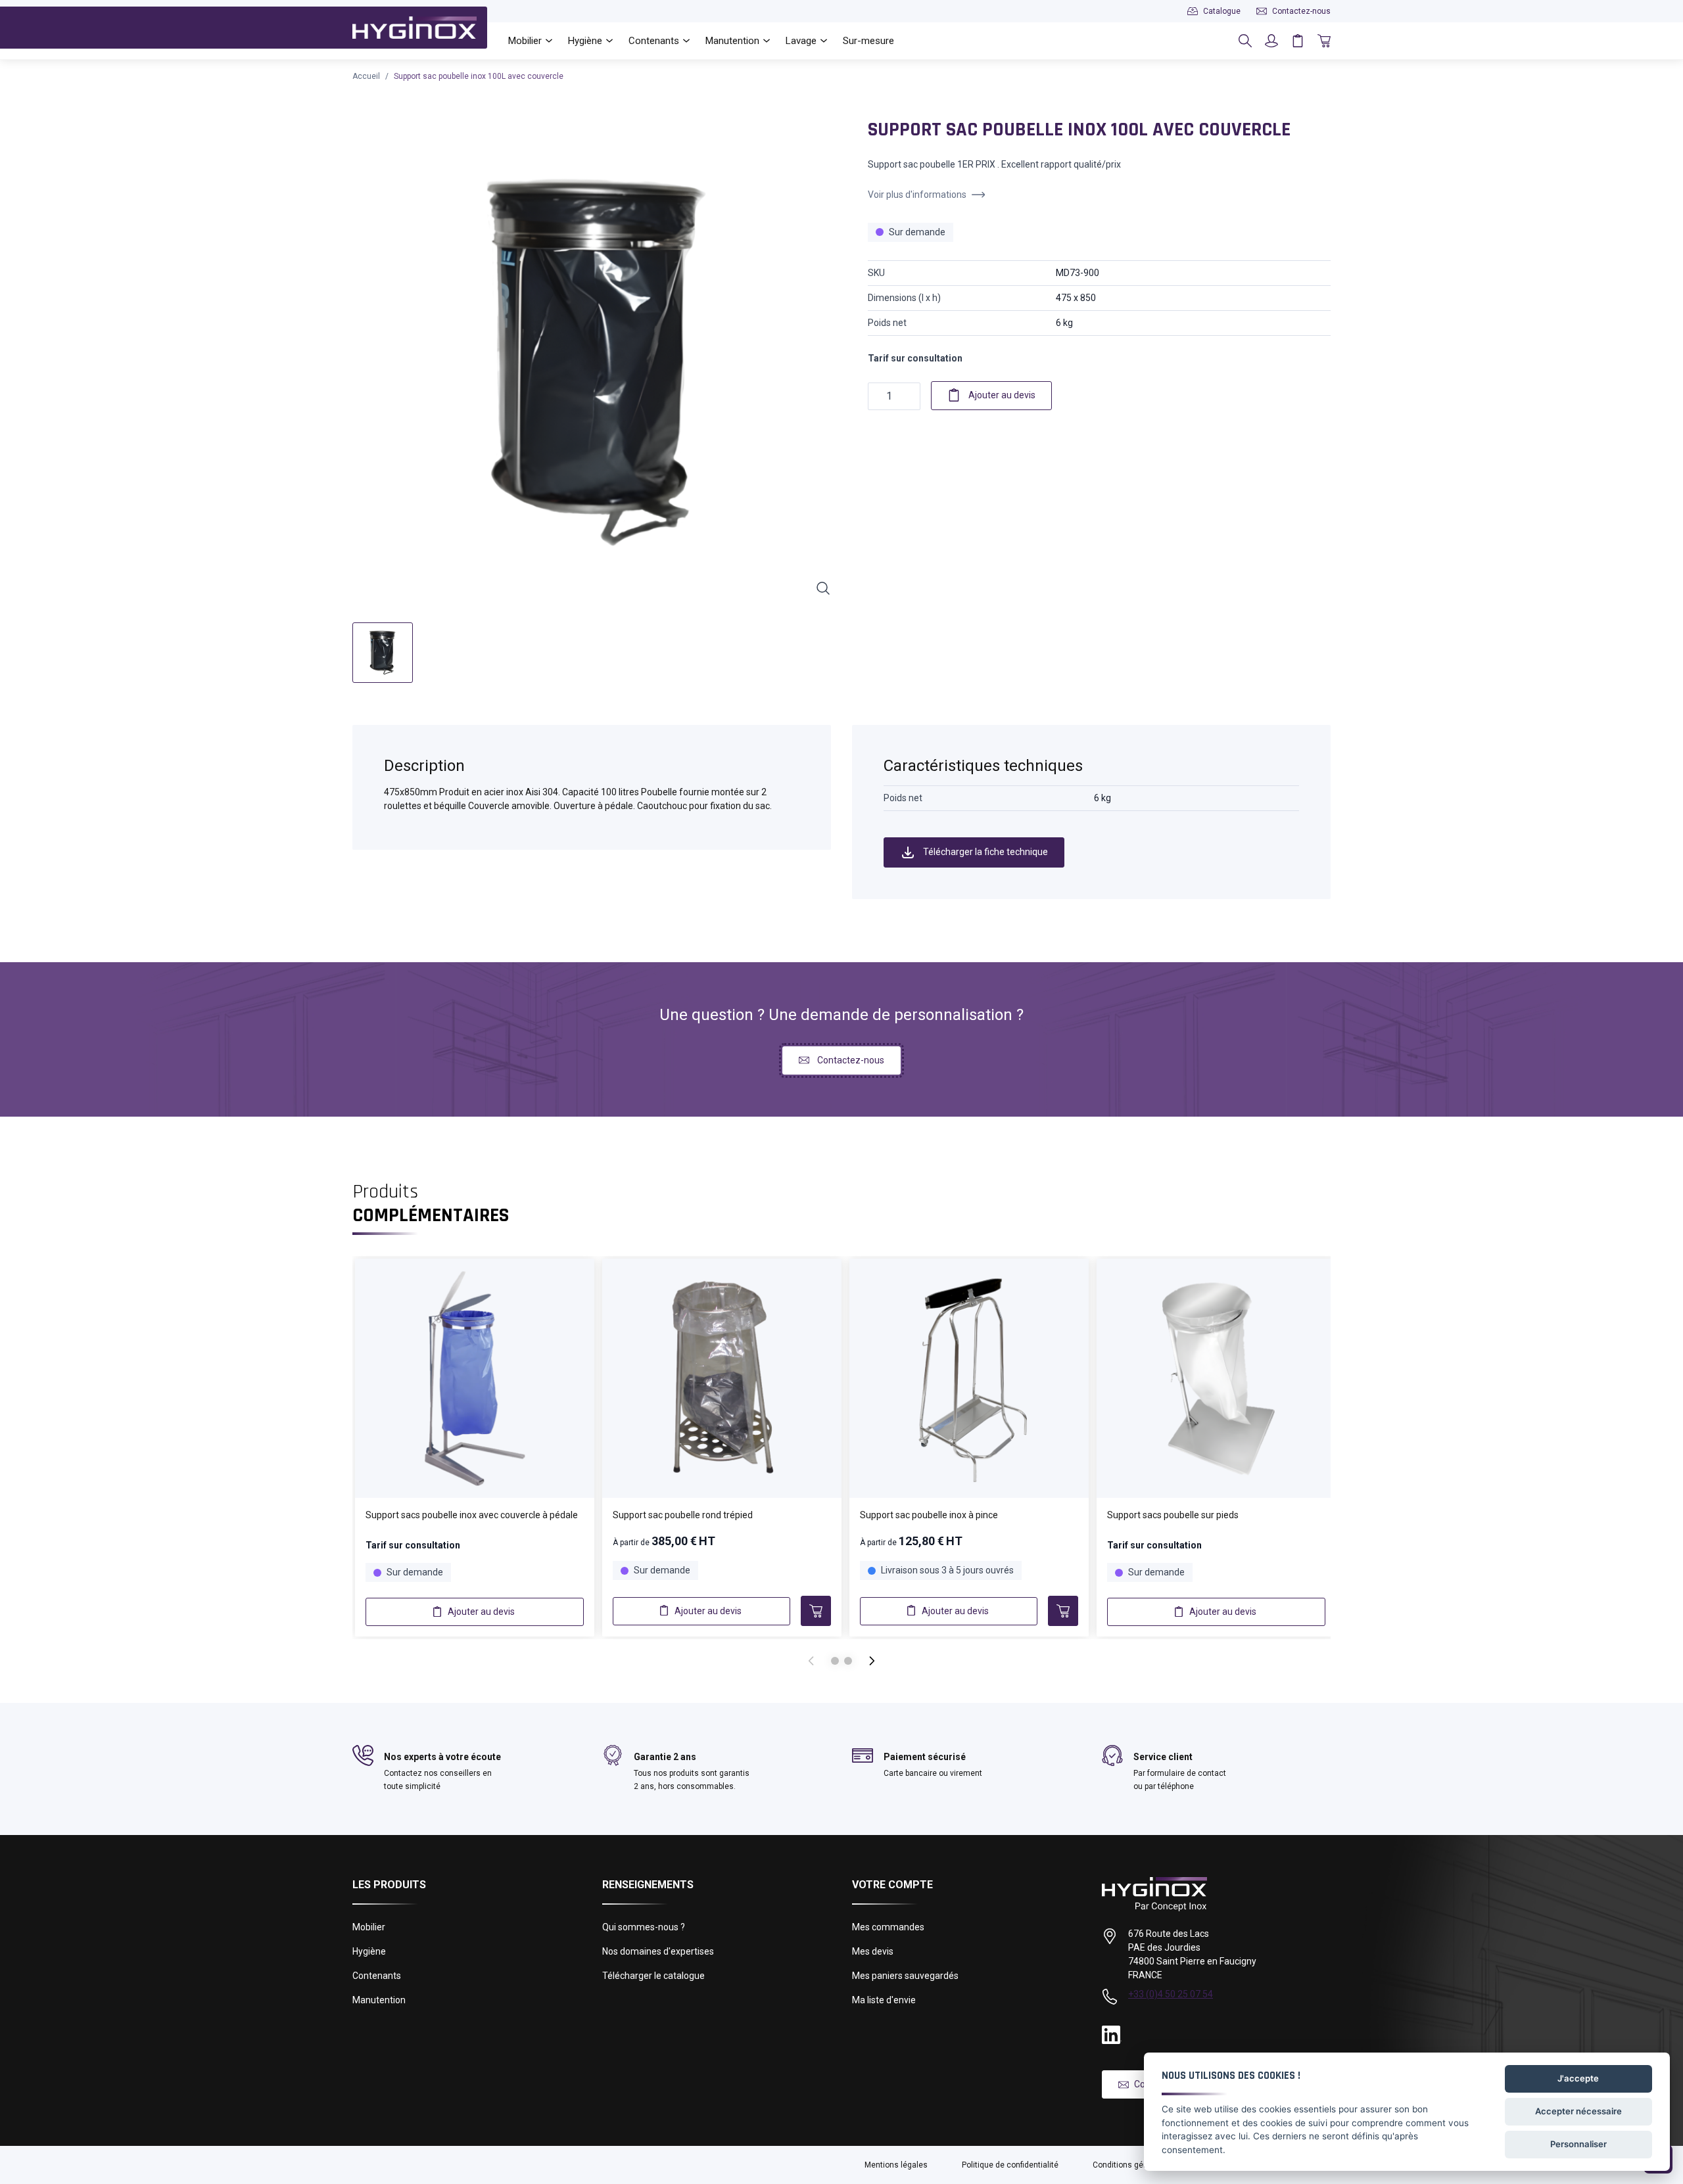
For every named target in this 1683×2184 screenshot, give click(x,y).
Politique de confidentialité (1010, 2165)
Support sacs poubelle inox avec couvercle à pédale (472, 1515)
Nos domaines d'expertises (658, 1951)
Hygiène (369, 1951)
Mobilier (369, 1927)
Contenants (377, 1976)
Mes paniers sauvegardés (905, 1976)
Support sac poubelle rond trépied (683, 1515)
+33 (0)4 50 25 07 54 (1171, 1994)
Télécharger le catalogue (653, 1976)
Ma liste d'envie (884, 2000)
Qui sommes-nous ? (644, 1927)
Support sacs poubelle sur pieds (1173, 1515)
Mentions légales (896, 2165)
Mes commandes (888, 1927)
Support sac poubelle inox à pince (929, 1515)
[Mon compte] (1271, 41)
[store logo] (415, 28)
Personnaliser (1578, 2144)
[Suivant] (872, 1661)
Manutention (379, 2000)
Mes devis (873, 1951)
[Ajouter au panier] (816, 1611)
